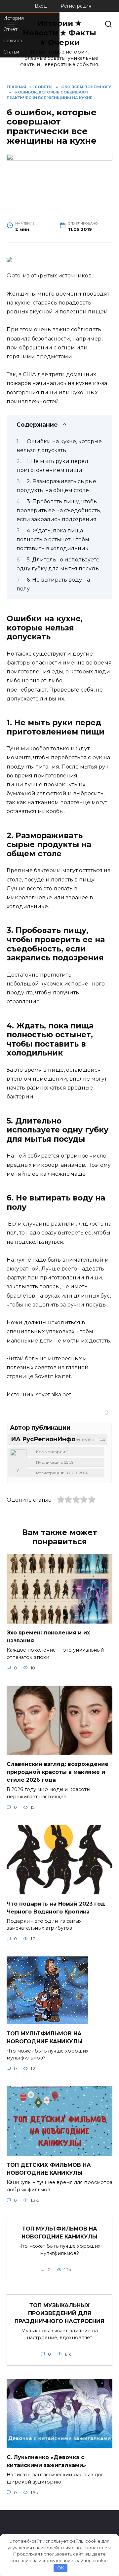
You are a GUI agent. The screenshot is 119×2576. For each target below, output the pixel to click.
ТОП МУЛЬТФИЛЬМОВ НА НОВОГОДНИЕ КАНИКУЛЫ (59, 2233)
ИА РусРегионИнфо (43, 1439)
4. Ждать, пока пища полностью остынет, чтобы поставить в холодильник (53, 539)
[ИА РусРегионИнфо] (18, 1458)
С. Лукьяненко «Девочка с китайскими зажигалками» (46, 2461)
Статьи (11, 52)
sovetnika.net (54, 1395)
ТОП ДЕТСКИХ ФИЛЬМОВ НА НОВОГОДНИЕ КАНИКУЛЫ (49, 2169)
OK (61, 2568)
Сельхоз (13, 41)
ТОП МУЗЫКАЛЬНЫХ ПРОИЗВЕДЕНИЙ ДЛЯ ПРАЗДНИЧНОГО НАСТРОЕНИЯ (59, 2313)
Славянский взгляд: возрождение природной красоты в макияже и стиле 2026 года (58, 1772)
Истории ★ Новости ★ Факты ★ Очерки (59, 33)
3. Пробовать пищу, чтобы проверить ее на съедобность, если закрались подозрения (59, 510)
